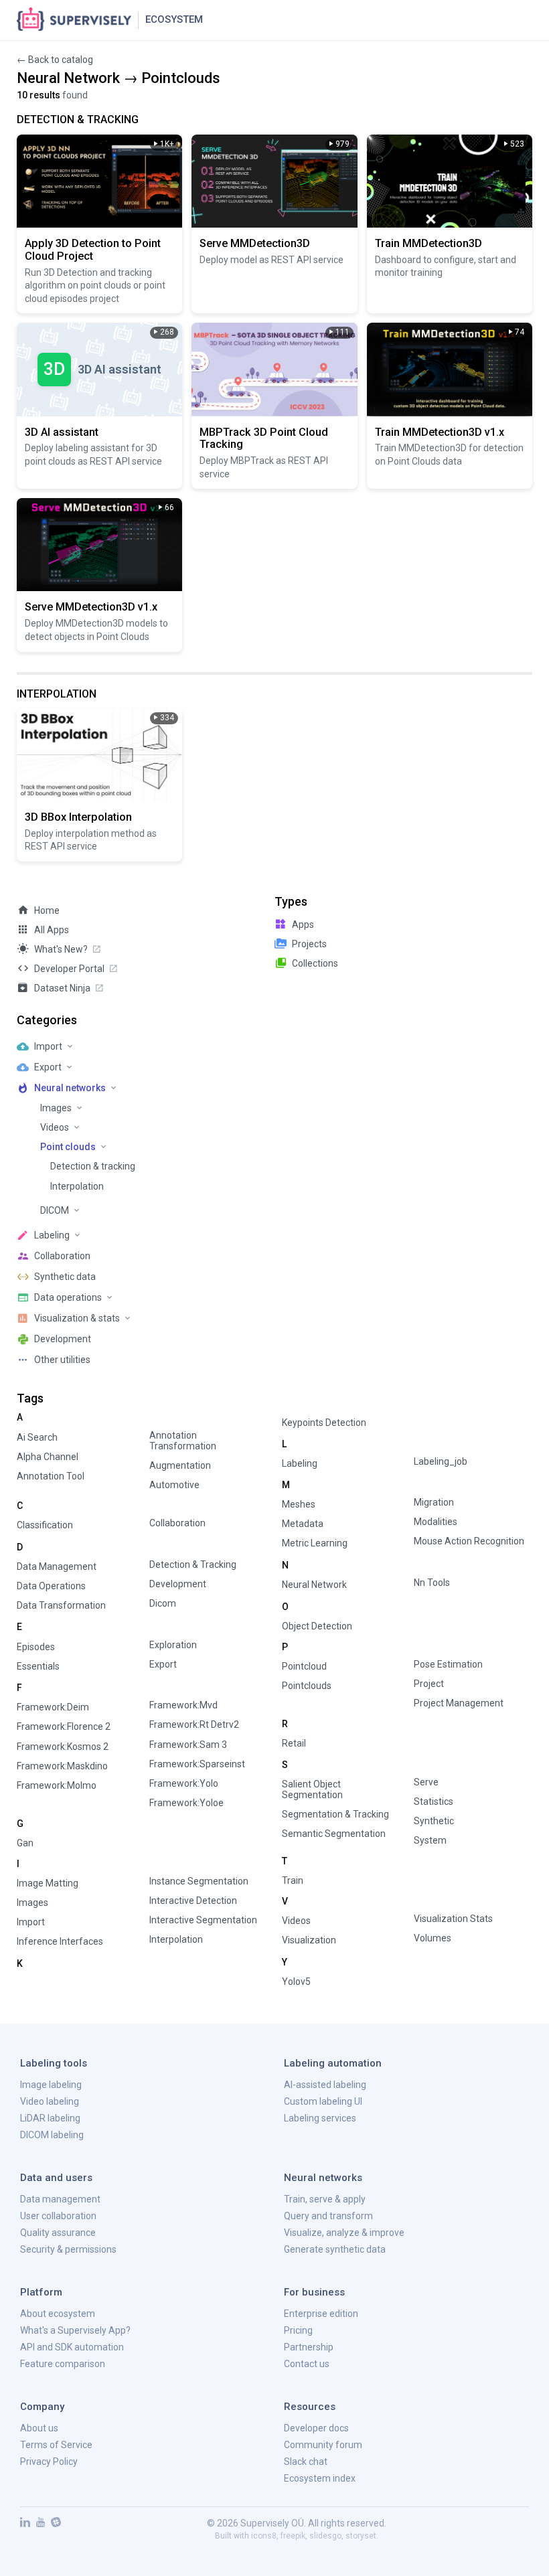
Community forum (323, 2445)
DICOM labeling (52, 2135)
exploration (173, 1645)
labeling (300, 1463)
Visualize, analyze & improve (344, 2233)
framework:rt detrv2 (194, 1724)
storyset (361, 2536)
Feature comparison (63, 2364)
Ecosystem (174, 19)
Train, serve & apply (325, 2199)
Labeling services (320, 2118)
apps (303, 924)
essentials (38, 1666)
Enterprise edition (321, 2314)
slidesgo (325, 2536)
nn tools (432, 1583)
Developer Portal (69, 969)
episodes (36, 1647)
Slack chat (306, 2462)
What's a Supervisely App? (75, 2330)
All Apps (52, 930)
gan (25, 1843)
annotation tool (51, 1476)
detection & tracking (193, 1564)
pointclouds (307, 1686)
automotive (174, 1485)
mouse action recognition (469, 1541)
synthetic (434, 1821)
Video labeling (50, 2101)
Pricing (298, 2330)
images (32, 1903)
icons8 (264, 2536)
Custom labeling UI (323, 2101)
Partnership (309, 2347)
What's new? (61, 949)
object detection (317, 1626)
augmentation (180, 1465)
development (178, 1584)
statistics (434, 1801)
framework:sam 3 (188, 1745)
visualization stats (453, 1919)
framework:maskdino (62, 1766)
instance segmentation (199, 1881)
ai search (37, 1437)
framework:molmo (57, 1785)
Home (47, 910)
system (430, 1840)
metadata (303, 1524)
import (31, 1922)
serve (426, 1782)
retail (294, 1743)
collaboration (177, 1523)
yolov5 (296, 1982)
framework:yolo (184, 1783)
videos (296, 1921)
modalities (436, 1522)
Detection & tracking (93, 1166)
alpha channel (48, 1457)
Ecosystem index (320, 2478)
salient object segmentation (312, 1789)
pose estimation (448, 1664)
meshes (299, 1504)
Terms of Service (56, 2445)
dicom (163, 1603)
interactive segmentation (203, 1920)
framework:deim (53, 1707)
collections (315, 963)
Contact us (307, 2364)
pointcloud (304, 1666)
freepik (293, 2536)
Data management (60, 2199)
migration (434, 1502)
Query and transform (328, 2216)
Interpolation (77, 1186)
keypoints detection (324, 1423)
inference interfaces (60, 1941)
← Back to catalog (55, 60)
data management (57, 1566)
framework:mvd (183, 1705)
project (429, 1684)
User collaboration (58, 2216)
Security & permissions (68, 2249)
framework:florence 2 (64, 1726)
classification (45, 1525)
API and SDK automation (72, 2347)
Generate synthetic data (335, 2249)
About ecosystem (58, 2314)
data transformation (61, 1605)
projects (309, 944)
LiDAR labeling (50, 2118)
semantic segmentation (334, 1834)
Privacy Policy (49, 2462)
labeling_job (441, 1461)
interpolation (176, 1939)
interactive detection (193, 1901)
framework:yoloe (186, 1803)
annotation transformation (183, 1441)
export (163, 1664)
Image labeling (51, 2085)
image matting (48, 1883)
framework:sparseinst (197, 1764)
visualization (309, 1940)
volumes (433, 1938)
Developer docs (316, 2428)
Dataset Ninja (62, 988)
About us (39, 2428)
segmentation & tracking (335, 1814)
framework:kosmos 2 (63, 1747)
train (293, 1880)
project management (459, 1703)
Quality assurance (58, 2233)
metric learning (315, 1543)
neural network (314, 1585)
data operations (51, 1586)
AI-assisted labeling (325, 2085)
